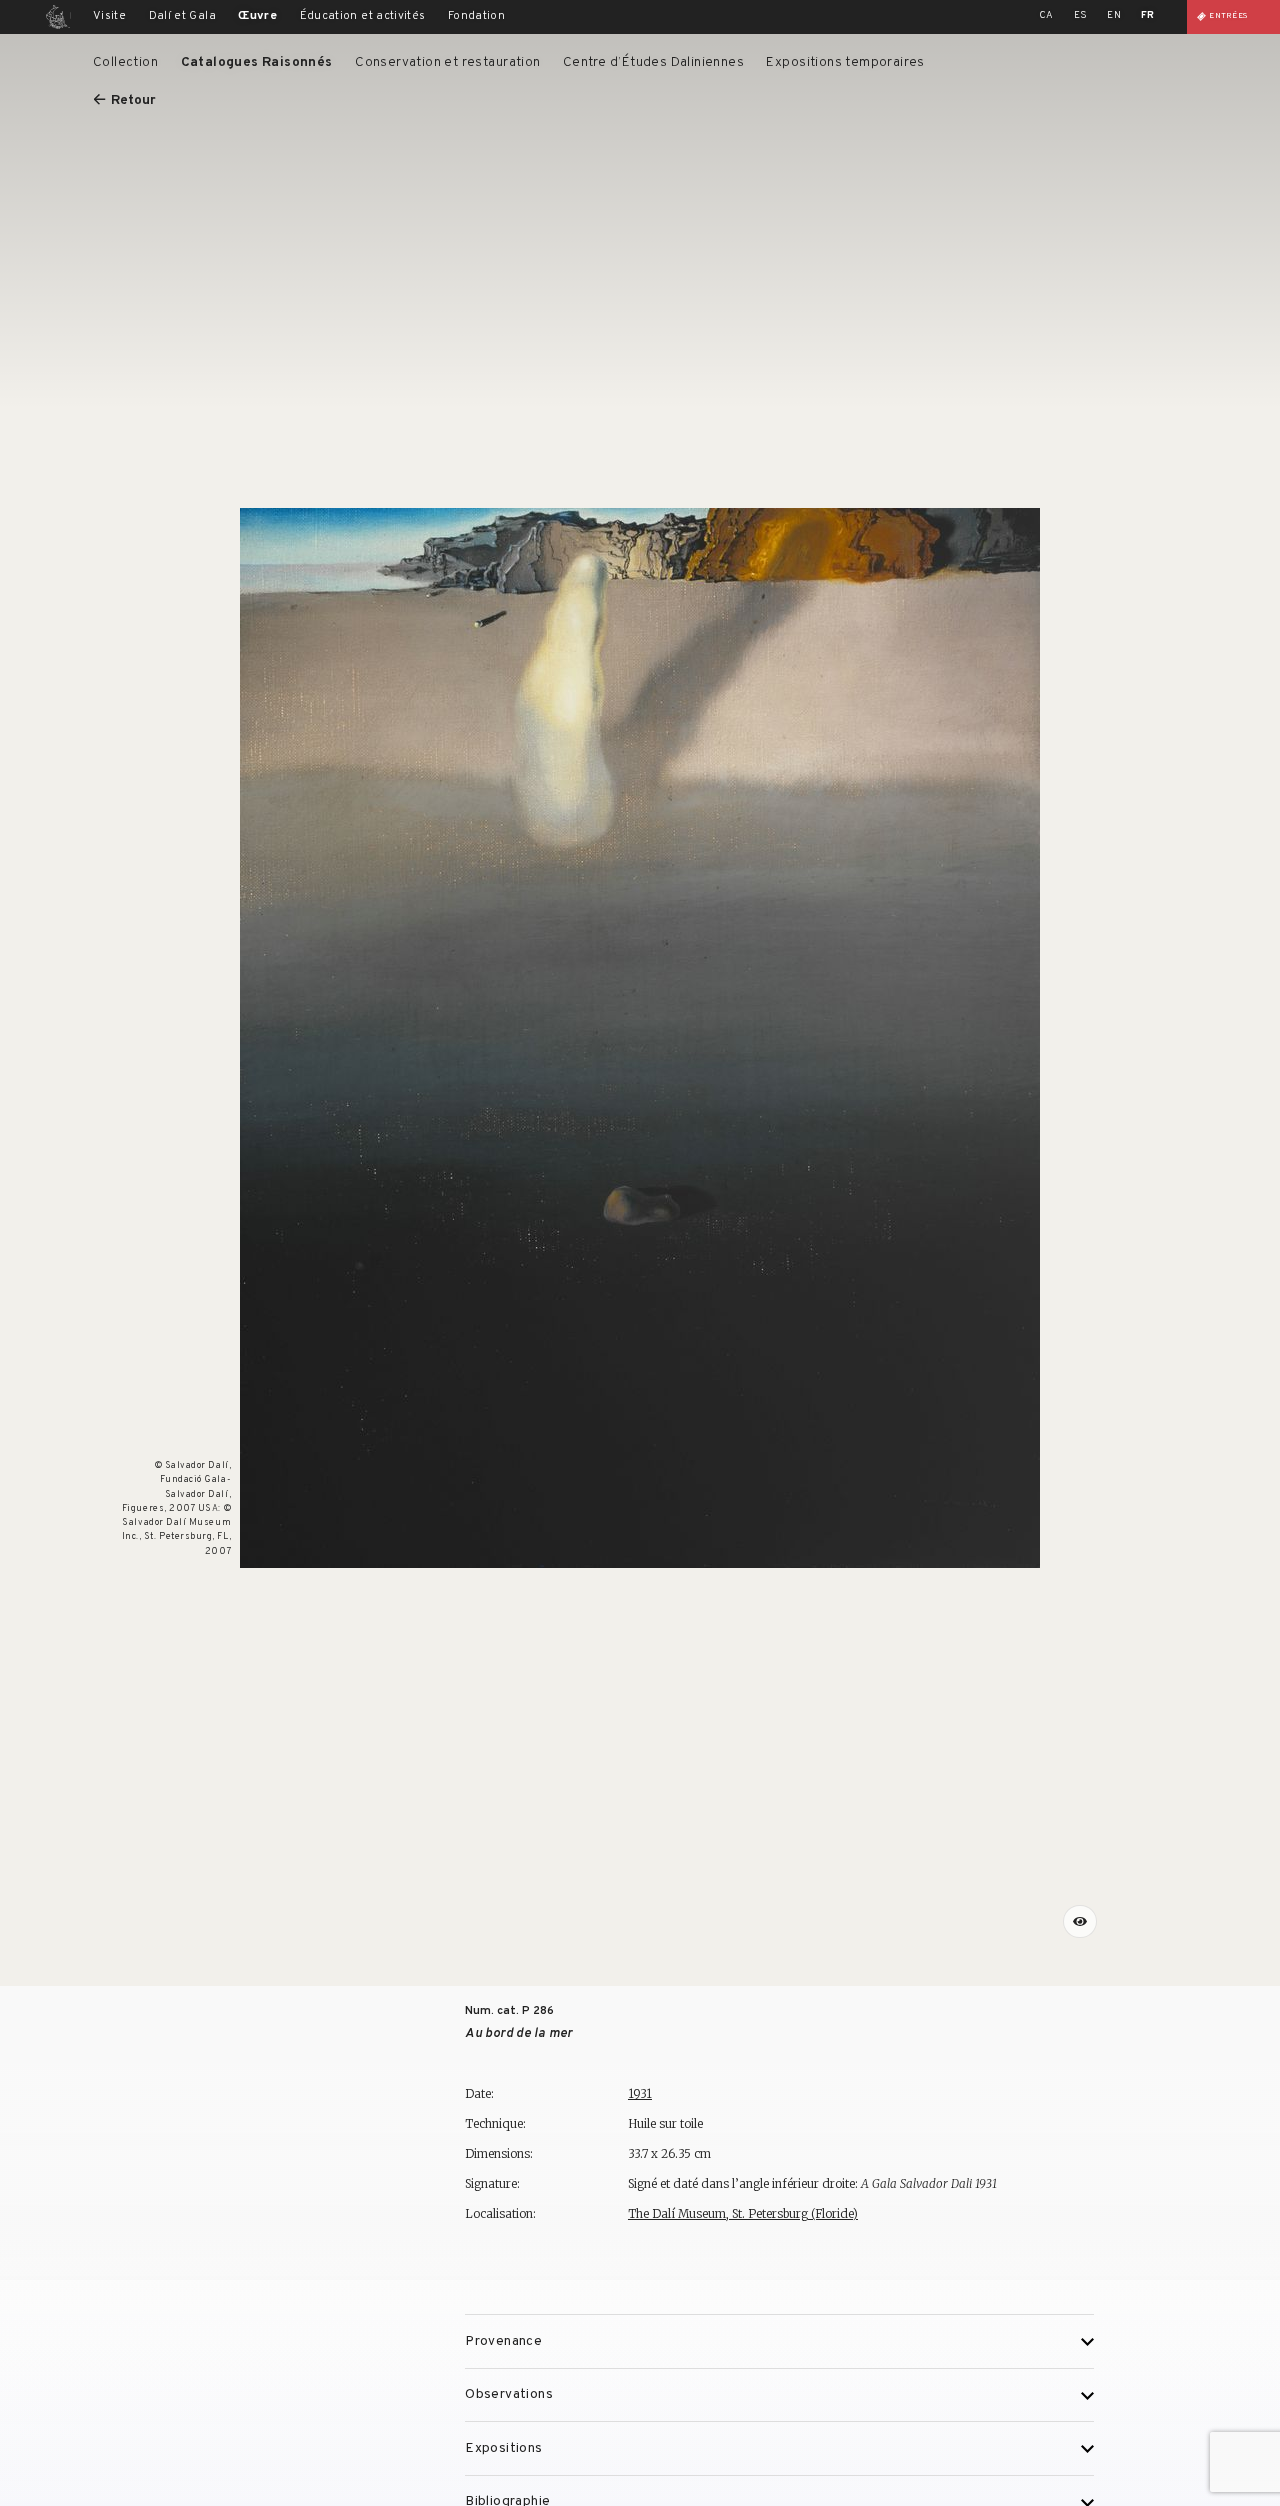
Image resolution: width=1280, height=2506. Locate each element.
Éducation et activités (363, 16)
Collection (125, 62)
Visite (109, 16)
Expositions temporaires (845, 62)
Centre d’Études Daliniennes (653, 62)
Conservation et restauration (447, 62)
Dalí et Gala (182, 16)
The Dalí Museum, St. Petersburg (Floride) (743, 2213)
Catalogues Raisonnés (257, 62)
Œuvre (257, 16)
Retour (133, 100)
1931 (640, 2093)
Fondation (476, 16)
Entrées (1228, 16)
